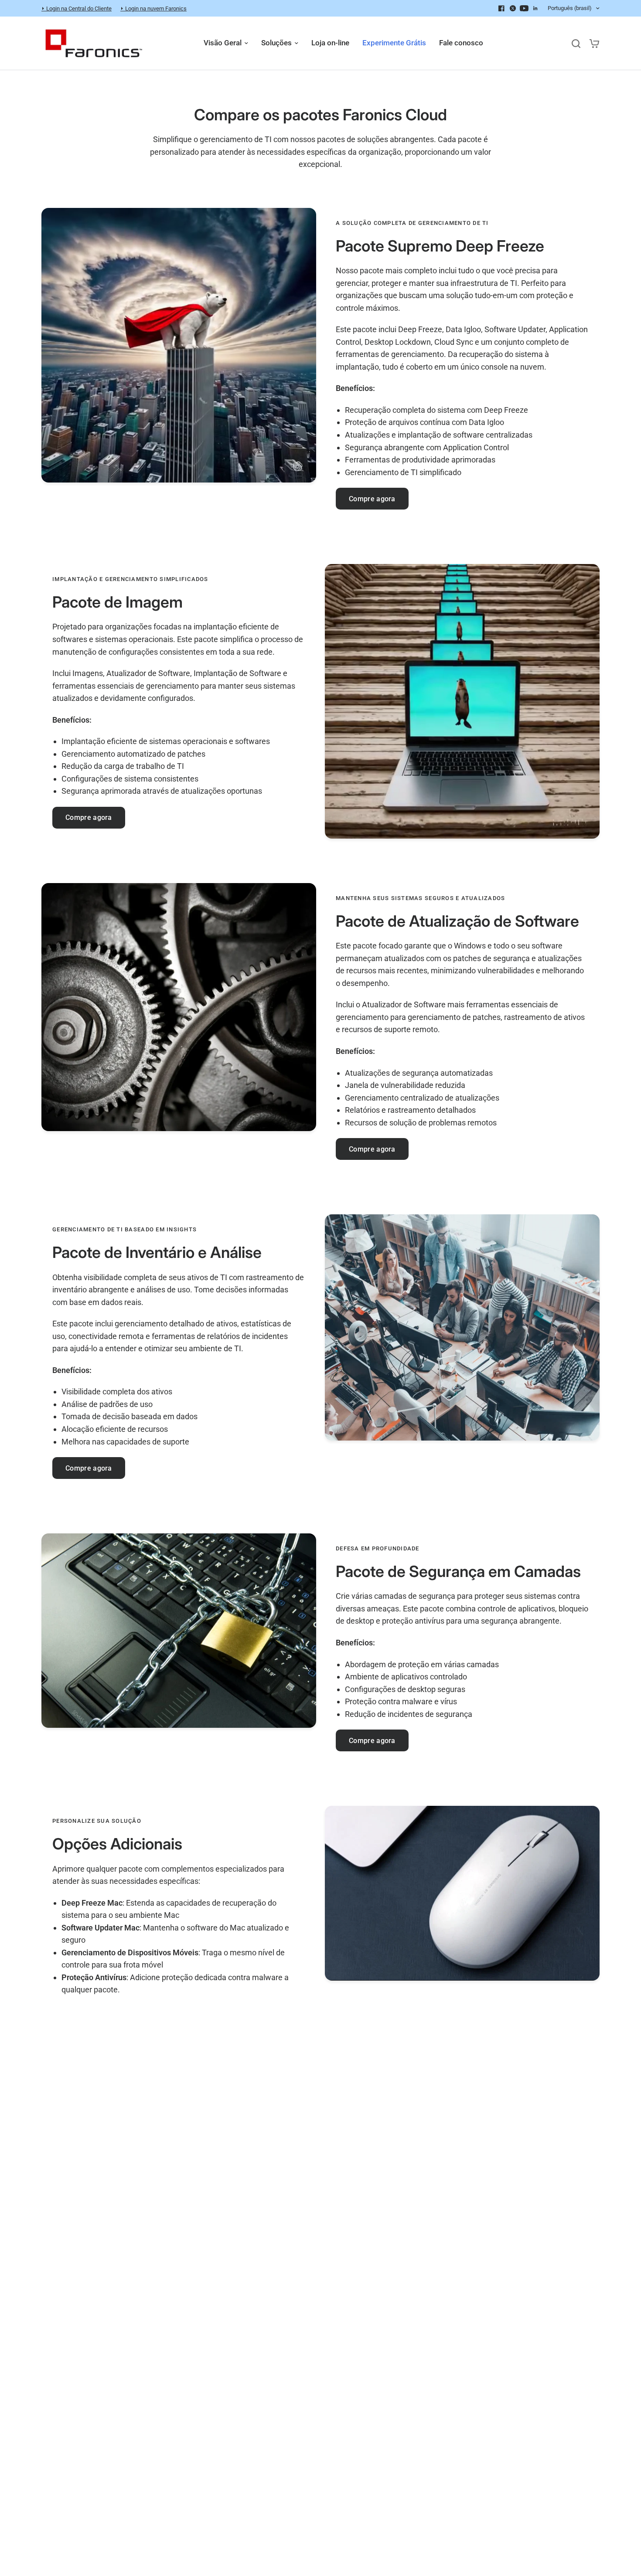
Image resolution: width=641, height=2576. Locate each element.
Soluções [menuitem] (276, 43)
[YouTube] (524, 8)
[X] (513, 8)
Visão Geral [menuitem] (223, 43)
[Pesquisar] (576, 43)
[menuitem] (79, 8)
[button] (372, 499)
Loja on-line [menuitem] (330, 43)
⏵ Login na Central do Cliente (77, 8)
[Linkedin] (535, 8)
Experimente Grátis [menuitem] (394, 43)
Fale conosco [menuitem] (461, 43)
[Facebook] (501, 8)
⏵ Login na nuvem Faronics (153, 8)
